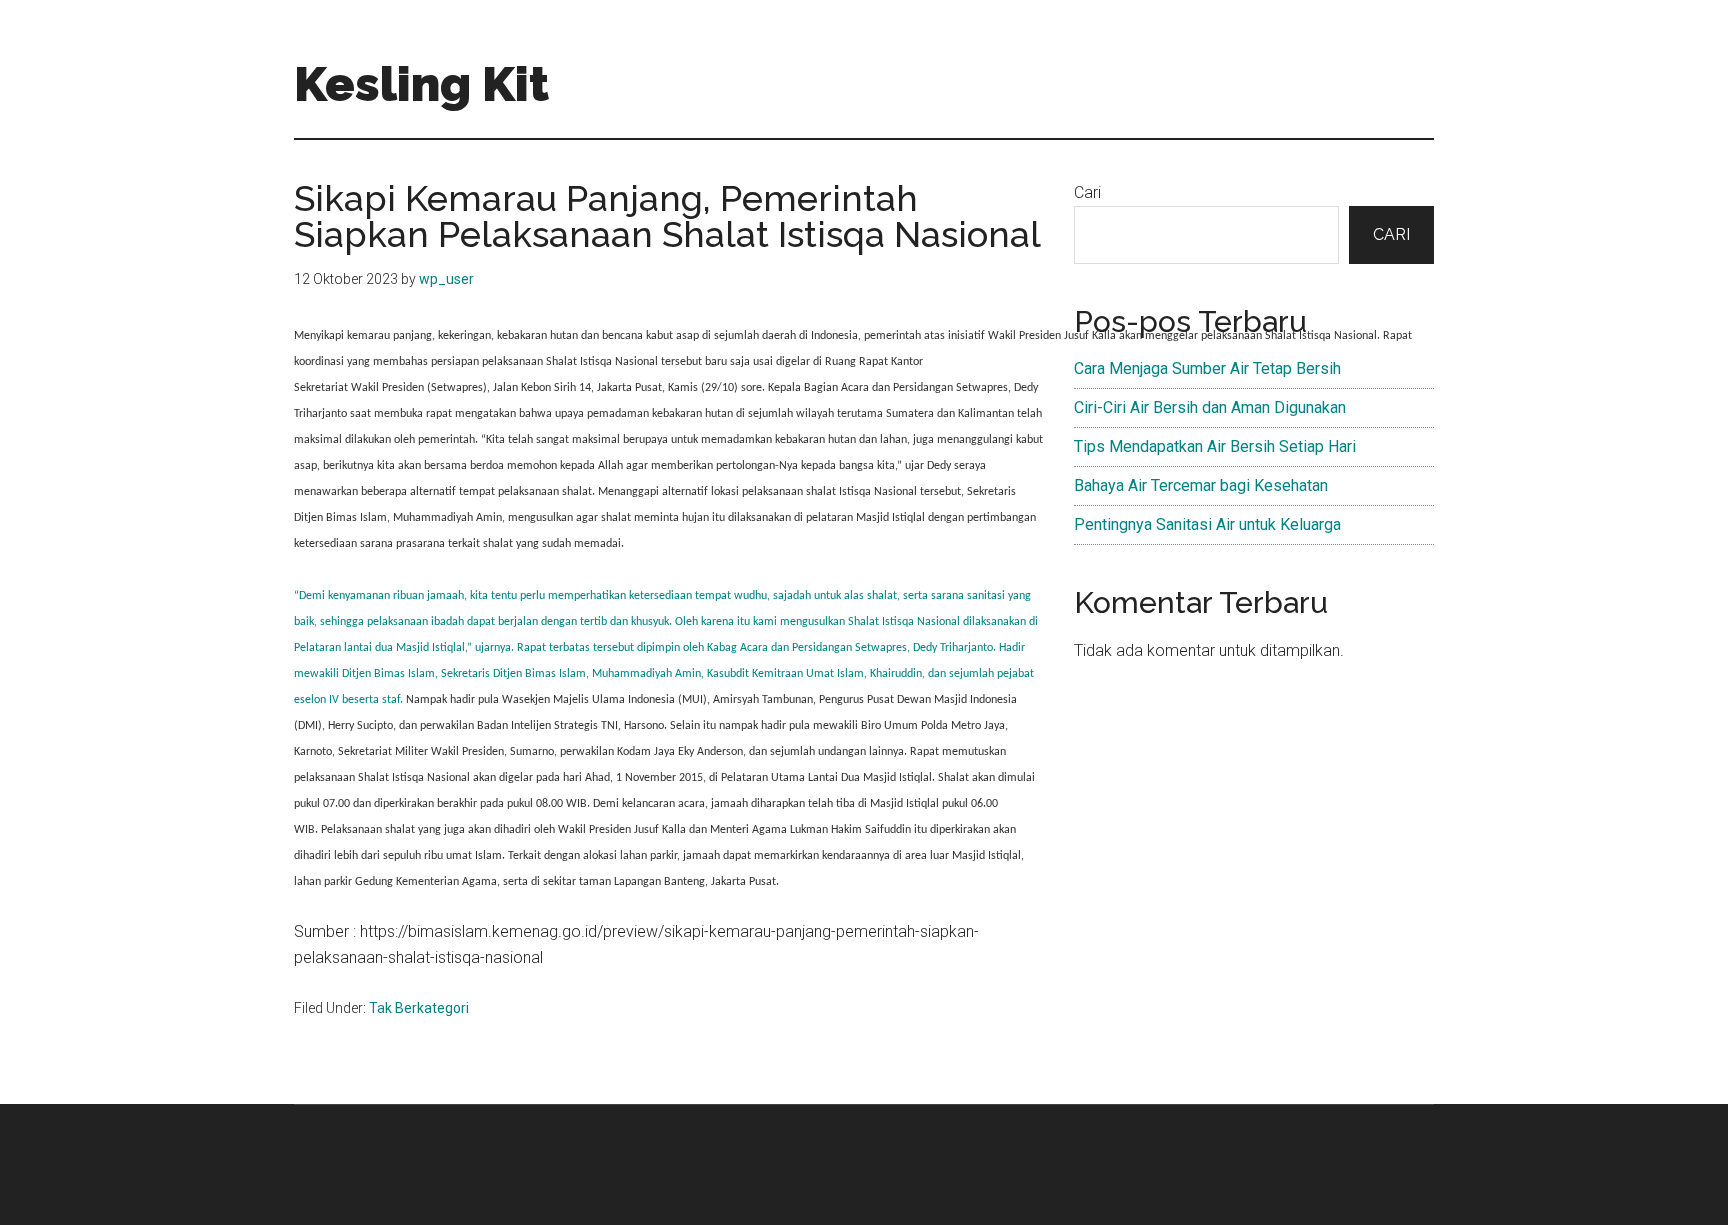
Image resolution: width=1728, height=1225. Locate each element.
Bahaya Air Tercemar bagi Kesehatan (1201, 485)
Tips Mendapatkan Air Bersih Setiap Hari (1215, 446)
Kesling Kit (421, 84)
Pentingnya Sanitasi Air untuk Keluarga (1207, 524)
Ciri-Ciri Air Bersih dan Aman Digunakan (1210, 407)
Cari (1087, 192)
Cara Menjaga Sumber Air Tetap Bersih (1207, 368)
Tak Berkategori (419, 1008)
